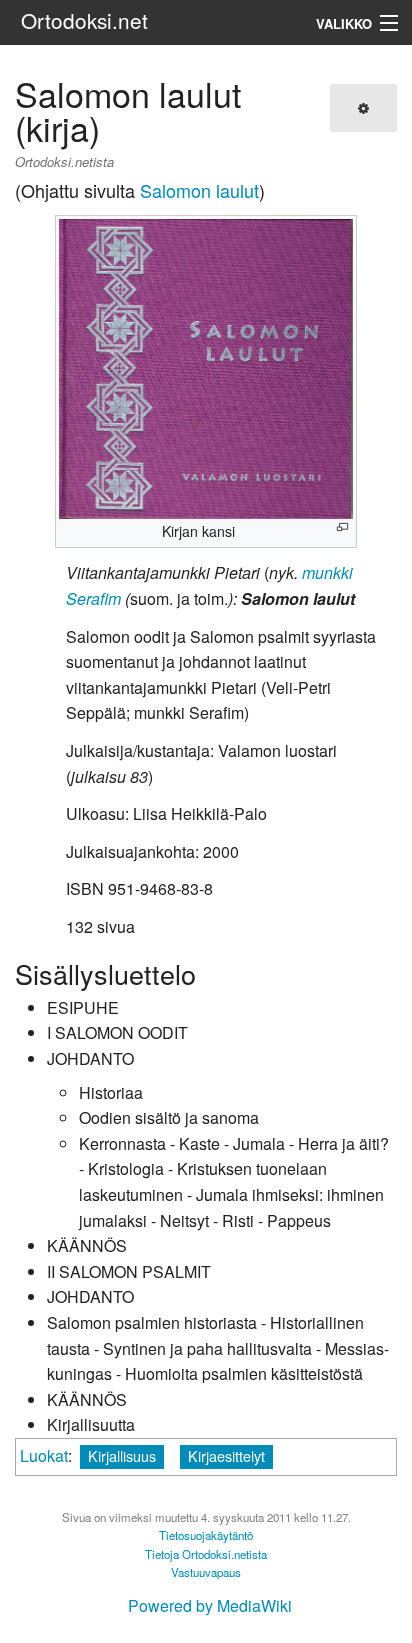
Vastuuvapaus (206, 1572)
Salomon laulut (199, 190)
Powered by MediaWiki (210, 1605)
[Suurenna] (342, 527)
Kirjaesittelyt (226, 1455)
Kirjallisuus (122, 1455)
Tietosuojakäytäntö (206, 1535)
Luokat (44, 1455)
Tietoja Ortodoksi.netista (206, 1554)
